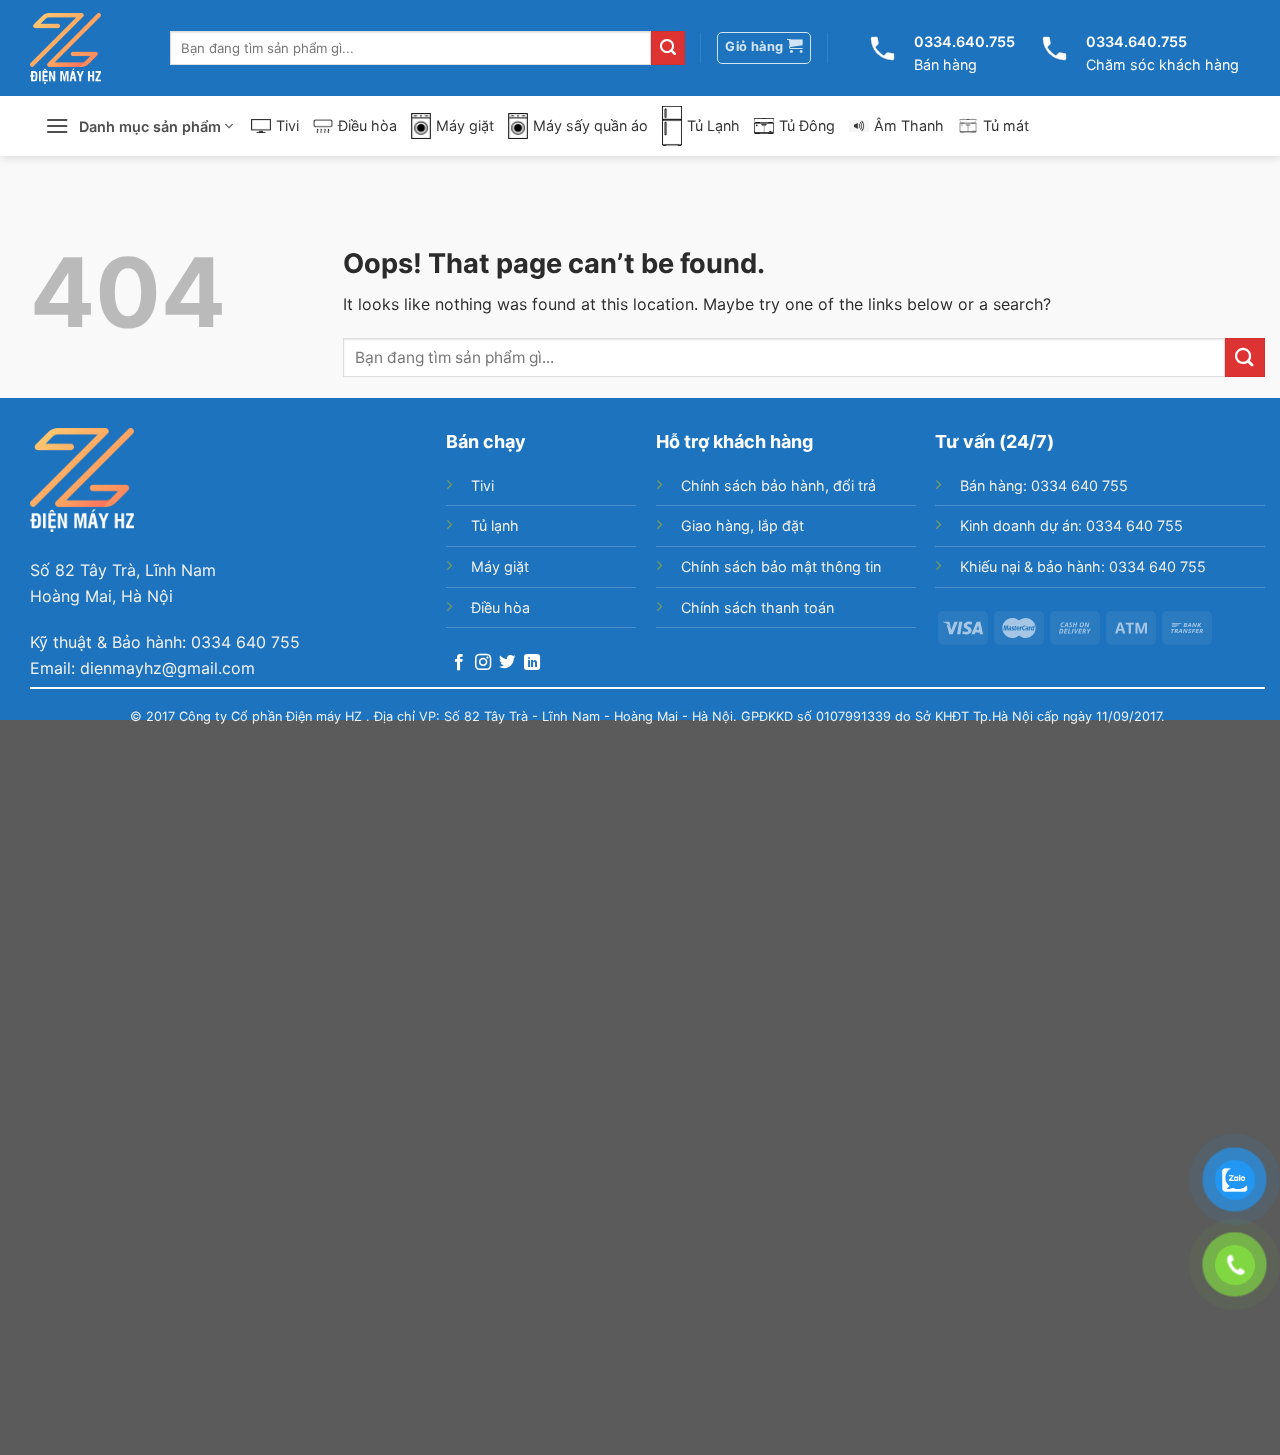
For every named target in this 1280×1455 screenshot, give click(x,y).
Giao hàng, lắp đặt (742, 525)
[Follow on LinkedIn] (532, 663)
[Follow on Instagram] (483, 663)
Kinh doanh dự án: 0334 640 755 (1071, 525)
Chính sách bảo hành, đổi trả (778, 485)
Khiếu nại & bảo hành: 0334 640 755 (1083, 566)
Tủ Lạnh (713, 125)
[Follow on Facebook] (459, 663)
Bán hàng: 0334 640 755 (1044, 485)
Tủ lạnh (495, 525)
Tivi (287, 125)
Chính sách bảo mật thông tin (781, 566)
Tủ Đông (807, 125)
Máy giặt (465, 125)
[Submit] (668, 48)
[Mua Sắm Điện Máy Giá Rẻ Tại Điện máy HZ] (65, 48)
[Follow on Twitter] (507, 663)
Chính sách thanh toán (757, 607)
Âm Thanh (909, 125)
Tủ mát (1006, 125)
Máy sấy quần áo (590, 125)
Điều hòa (367, 125)
